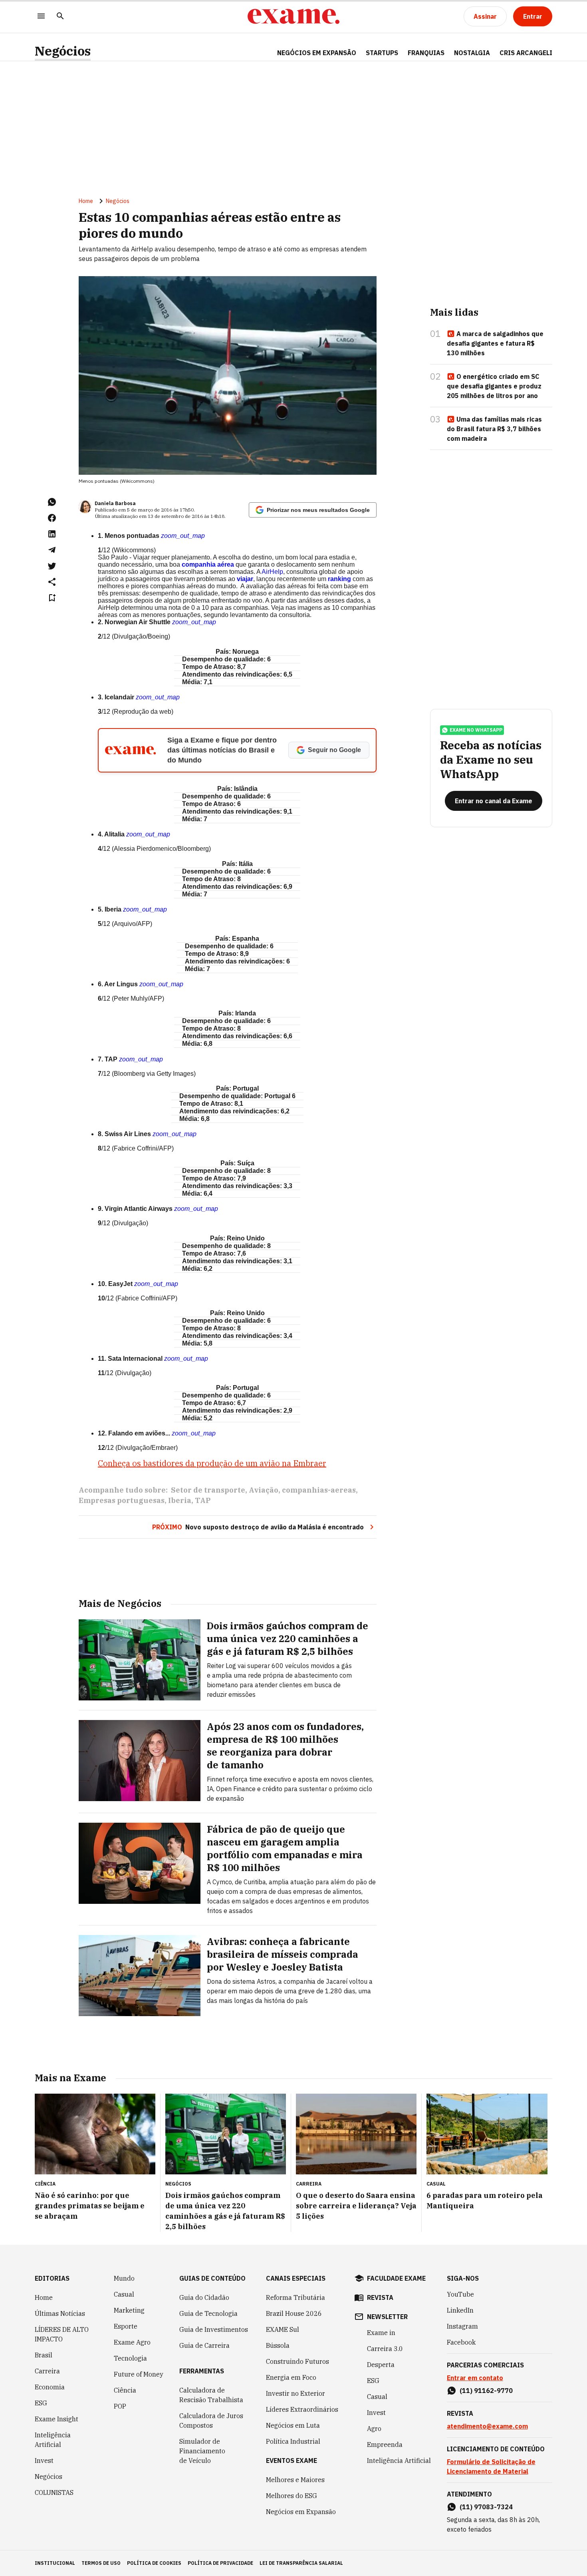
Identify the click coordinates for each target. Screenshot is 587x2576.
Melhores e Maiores (295, 2480)
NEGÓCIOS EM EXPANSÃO (317, 53)
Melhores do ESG (292, 2496)
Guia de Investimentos (214, 2329)
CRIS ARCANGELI (526, 53)
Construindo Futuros (297, 2361)
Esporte (126, 2326)
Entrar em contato (475, 2378)
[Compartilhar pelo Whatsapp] (52, 502)
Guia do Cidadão (204, 2297)
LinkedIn (460, 2310)
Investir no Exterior (295, 2393)
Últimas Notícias (60, 2313)
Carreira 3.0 (385, 2349)
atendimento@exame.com (487, 2426)
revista (380, 2297)
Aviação (264, 1490)
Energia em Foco (291, 2377)
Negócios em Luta (293, 2425)
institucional (55, 2563)
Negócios (63, 51)
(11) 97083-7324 (486, 2507)
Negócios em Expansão (301, 2512)
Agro (374, 2429)
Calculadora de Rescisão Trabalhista (211, 2395)
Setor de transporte (208, 1490)
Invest (44, 2461)
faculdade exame (396, 2278)
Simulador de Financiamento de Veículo (202, 2451)
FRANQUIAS (426, 53)
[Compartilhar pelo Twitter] (52, 566)
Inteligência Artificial (53, 2440)
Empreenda (385, 2445)
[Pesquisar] (60, 17)
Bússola (278, 2345)
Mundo (124, 2278)
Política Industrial (293, 2441)
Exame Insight (57, 2419)
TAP (203, 1500)
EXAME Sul (283, 2329)
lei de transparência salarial (301, 2563)
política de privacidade (220, 2563)
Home (86, 201)
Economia (50, 2387)
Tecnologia (130, 2358)
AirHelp (272, 572)
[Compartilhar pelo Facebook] (52, 518)
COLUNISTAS (54, 2492)
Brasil (44, 2355)
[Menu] (41, 17)
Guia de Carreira (204, 2345)
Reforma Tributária (295, 2297)
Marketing (129, 2310)
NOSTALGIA (472, 53)
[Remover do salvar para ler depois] (52, 598)
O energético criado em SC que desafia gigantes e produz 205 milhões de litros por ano (494, 386)
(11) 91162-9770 (486, 2391)
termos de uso (101, 2563)
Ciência (125, 2390)
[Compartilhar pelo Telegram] (52, 550)
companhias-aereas (319, 1490)
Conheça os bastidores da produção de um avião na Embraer (212, 1463)
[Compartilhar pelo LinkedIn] (52, 534)
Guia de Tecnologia (208, 2313)
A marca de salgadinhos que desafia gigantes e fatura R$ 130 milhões (495, 343)
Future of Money (139, 2374)
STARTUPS (382, 53)
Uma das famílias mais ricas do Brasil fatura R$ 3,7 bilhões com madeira (494, 429)
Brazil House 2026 (294, 2313)
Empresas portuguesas (122, 1500)
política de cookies (154, 2563)
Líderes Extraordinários (302, 2409)
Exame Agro (132, 2342)
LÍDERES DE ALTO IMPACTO (62, 2334)
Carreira (47, 2371)
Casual (124, 2294)
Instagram (462, 2326)
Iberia (180, 1500)
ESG (41, 2403)
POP (120, 2406)
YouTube (460, 2294)
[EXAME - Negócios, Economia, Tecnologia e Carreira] (293, 16)
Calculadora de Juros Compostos (211, 2421)
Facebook (461, 2342)
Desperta (381, 2365)
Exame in (381, 2333)
